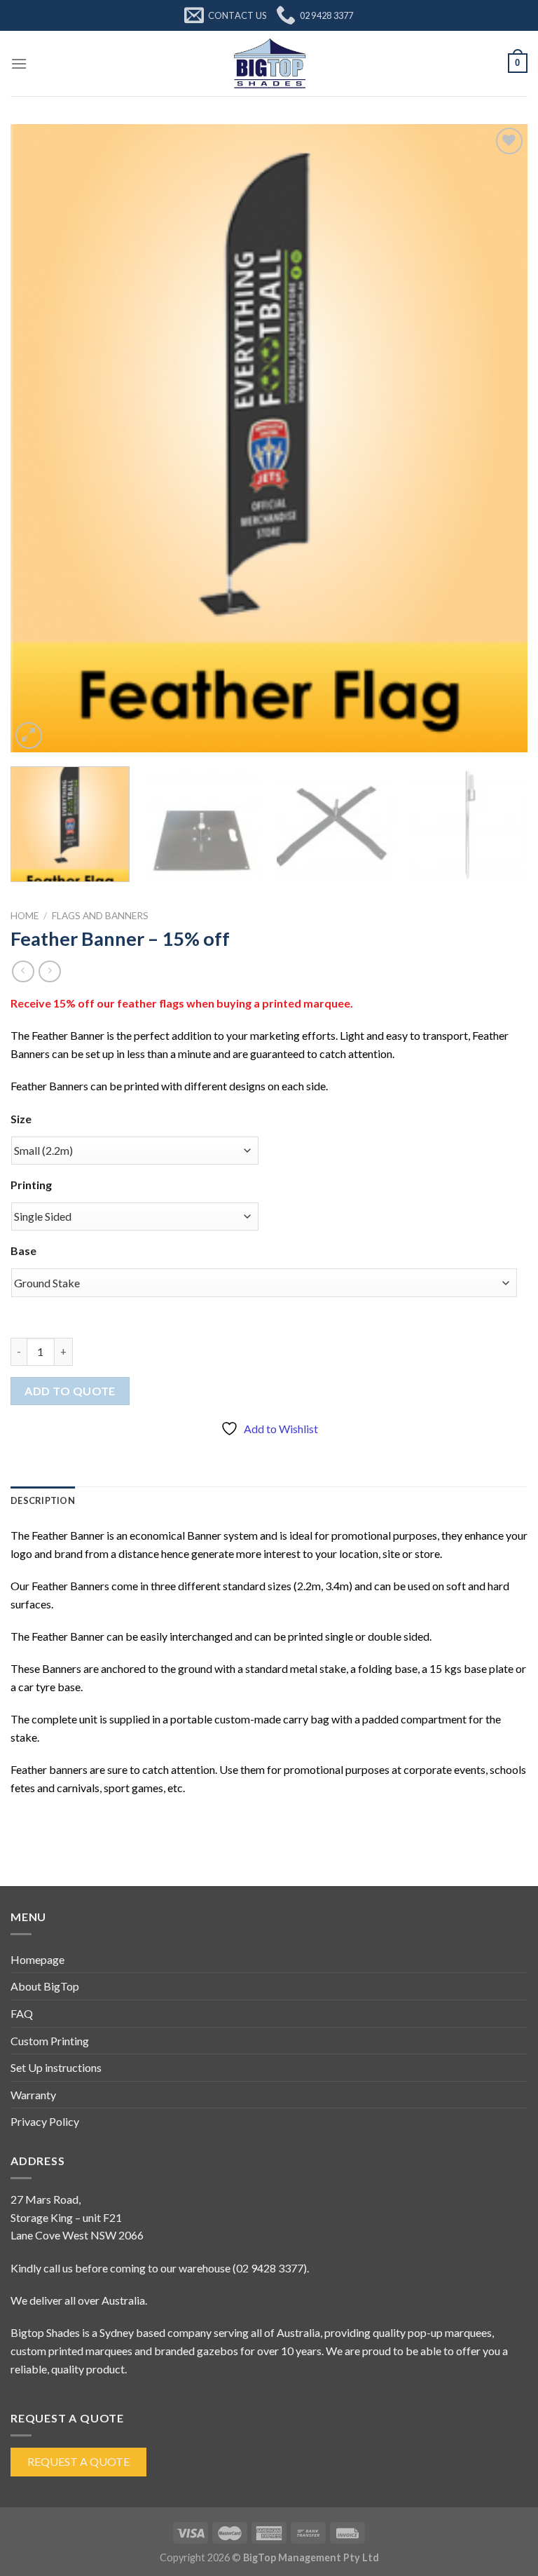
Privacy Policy (45, 2121)
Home (25, 916)
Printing (31, 1185)
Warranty (33, 2095)
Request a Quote (78, 2461)
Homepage (37, 1959)
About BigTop (45, 1986)
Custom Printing (50, 2041)
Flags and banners (100, 916)
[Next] (499, 438)
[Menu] (19, 63)
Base (23, 1250)
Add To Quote (70, 1391)
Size (21, 1119)
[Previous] (39, 438)
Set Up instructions (56, 2067)
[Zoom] (29, 736)
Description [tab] (43, 1500)
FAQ (22, 2013)
